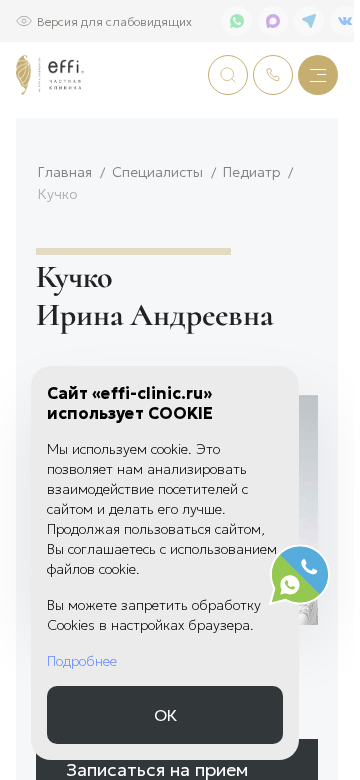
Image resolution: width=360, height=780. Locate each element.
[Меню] (318, 75)
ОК (165, 714)
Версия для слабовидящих (114, 20)
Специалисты (157, 171)
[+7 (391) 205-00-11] (273, 75)
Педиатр (251, 171)
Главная (65, 171)
